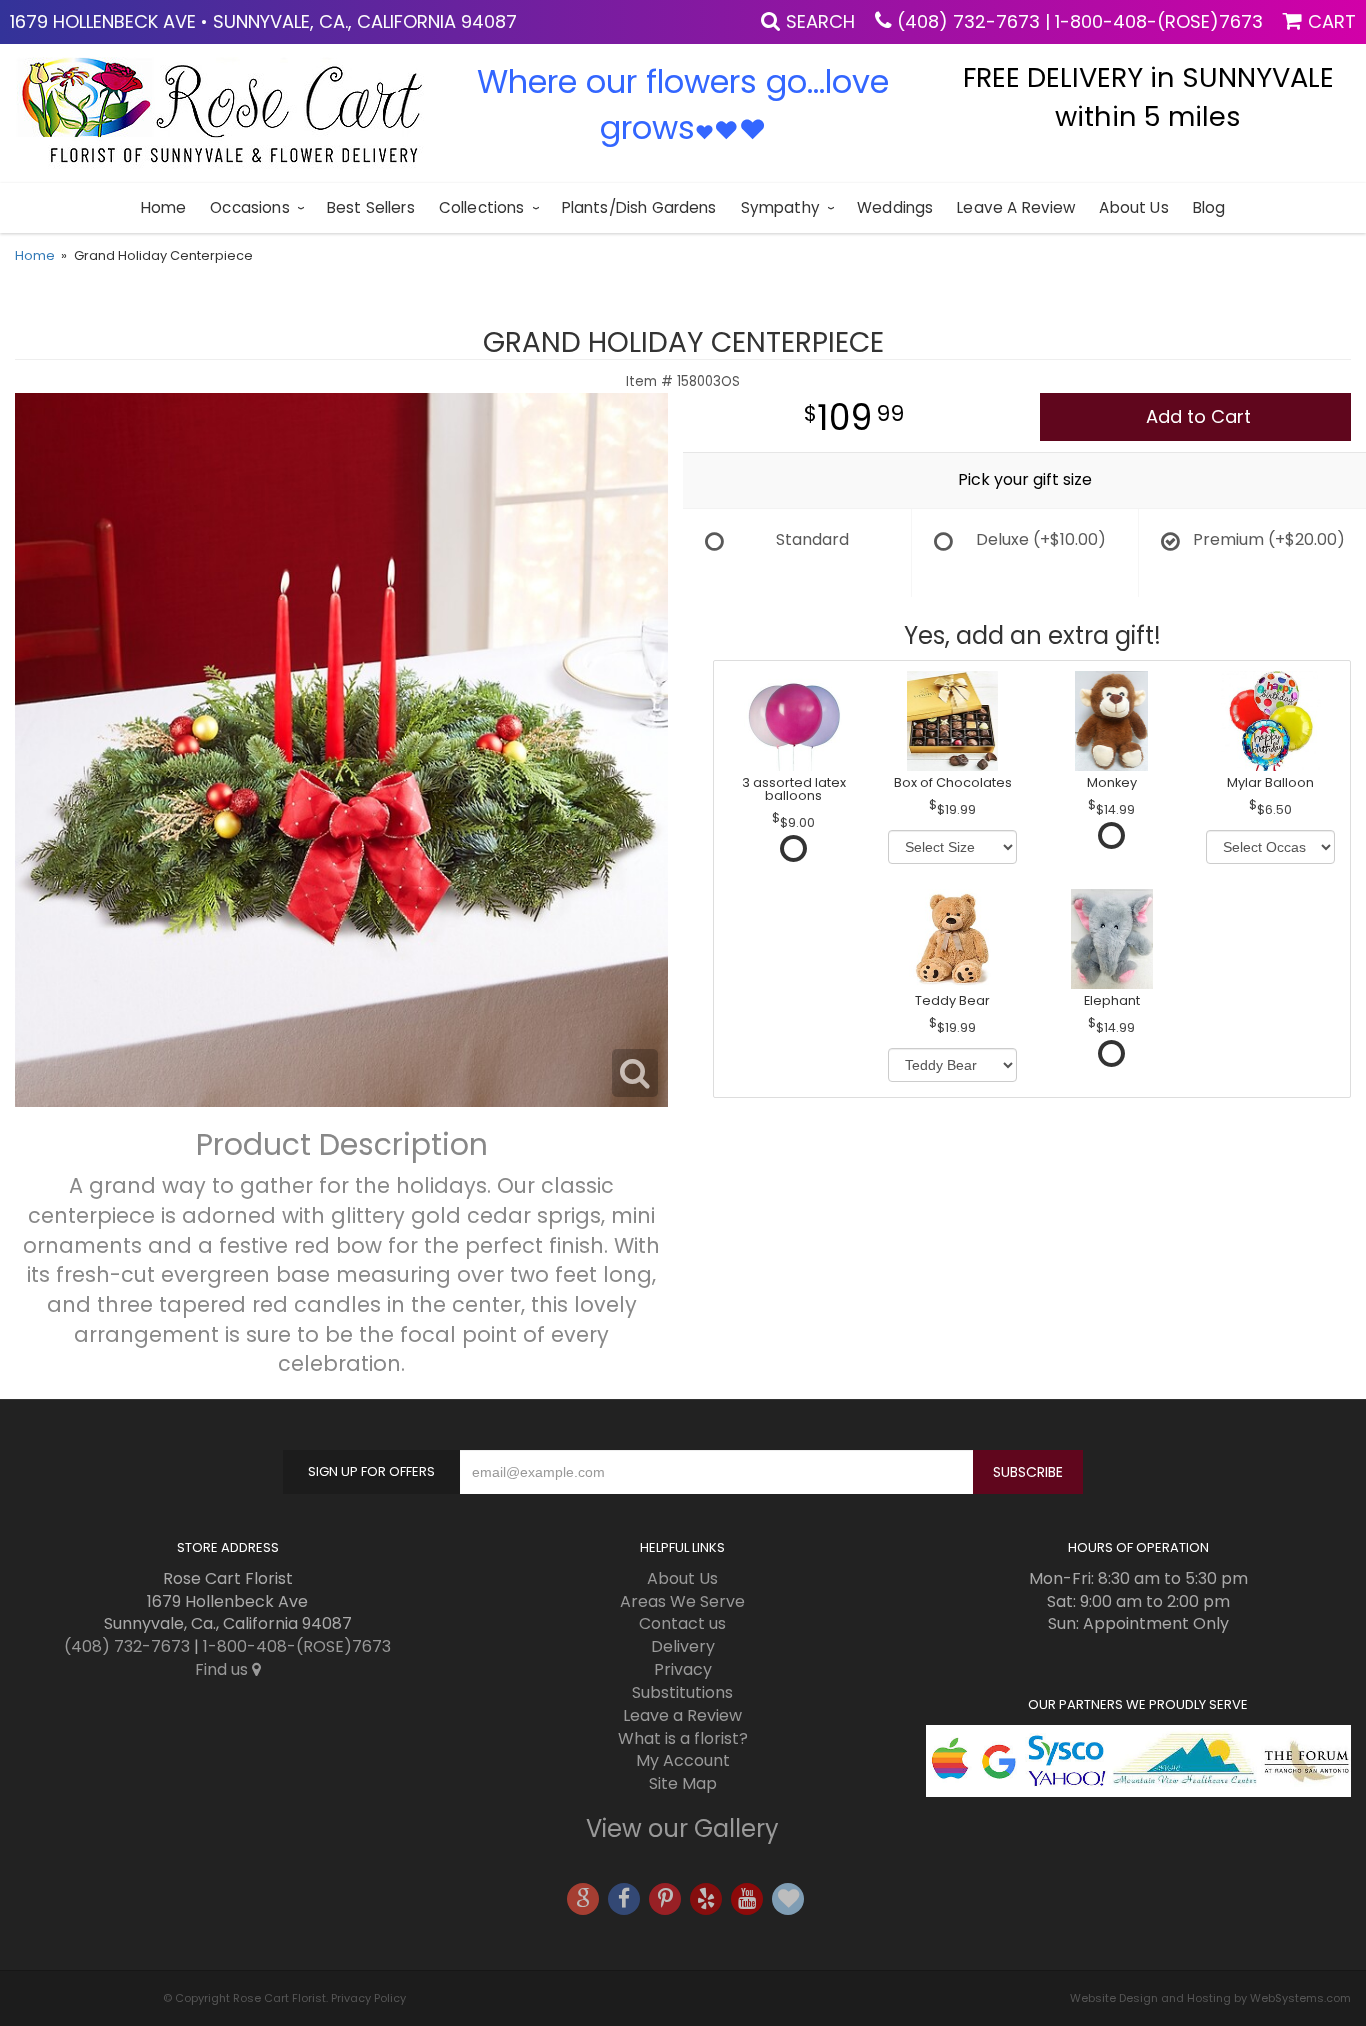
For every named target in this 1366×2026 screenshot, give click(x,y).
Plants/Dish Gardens (639, 207)
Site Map (683, 1783)
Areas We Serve (682, 1601)
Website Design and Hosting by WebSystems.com (1210, 1998)
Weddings (895, 207)
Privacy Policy (368, 1998)
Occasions (249, 207)
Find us (223, 1669)
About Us (1133, 207)
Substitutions (682, 1692)
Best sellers (371, 207)
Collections (482, 207)
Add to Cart (1198, 416)
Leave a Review (1016, 207)
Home (164, 207)
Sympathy (780, 207)
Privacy (683, 1669)
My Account (683, 1760)
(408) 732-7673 (968, 21)
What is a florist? (683, 1738)
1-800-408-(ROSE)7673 (1159, 21)
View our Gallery (682, 1828)
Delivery (683, 1646)
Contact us (682, 1623)
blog (1209, 207)
